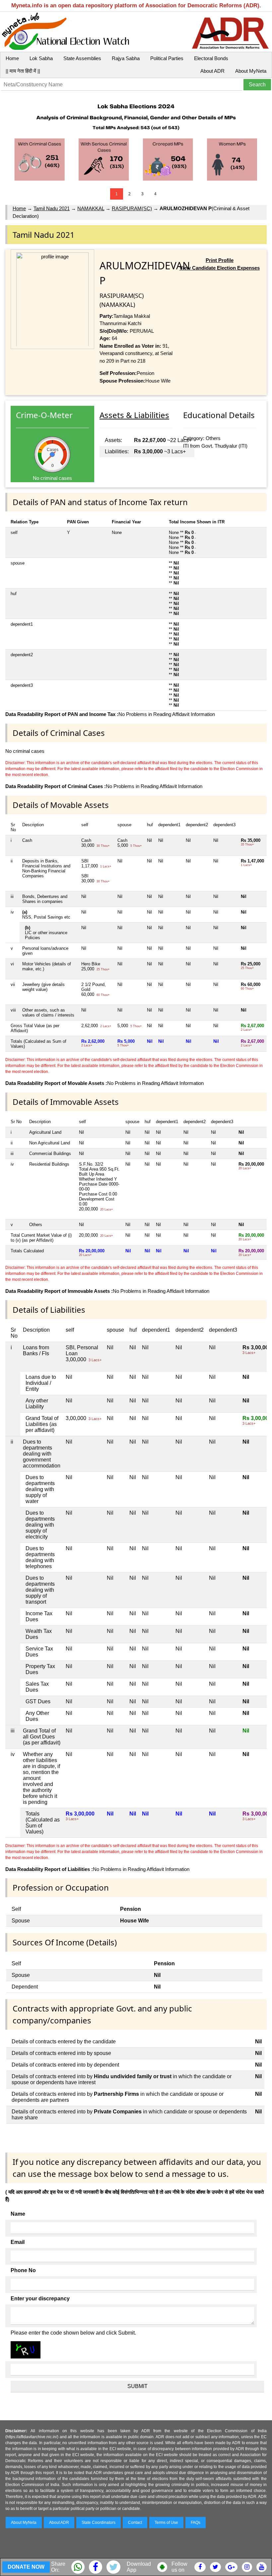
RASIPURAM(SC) (132, 208)
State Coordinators (99, 2523)
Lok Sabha (41, 58)
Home (12, 58)
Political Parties (167, 58)
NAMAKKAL (91, 208)
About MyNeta (251, 71)
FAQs (196, 2523)
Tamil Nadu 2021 (52, 208)
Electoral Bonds (211, 58)
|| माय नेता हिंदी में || (23, 71)
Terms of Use (166, 2523)
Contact (135, 2523)
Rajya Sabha (126, 58)
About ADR (212, 71)
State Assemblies (82, 58)
